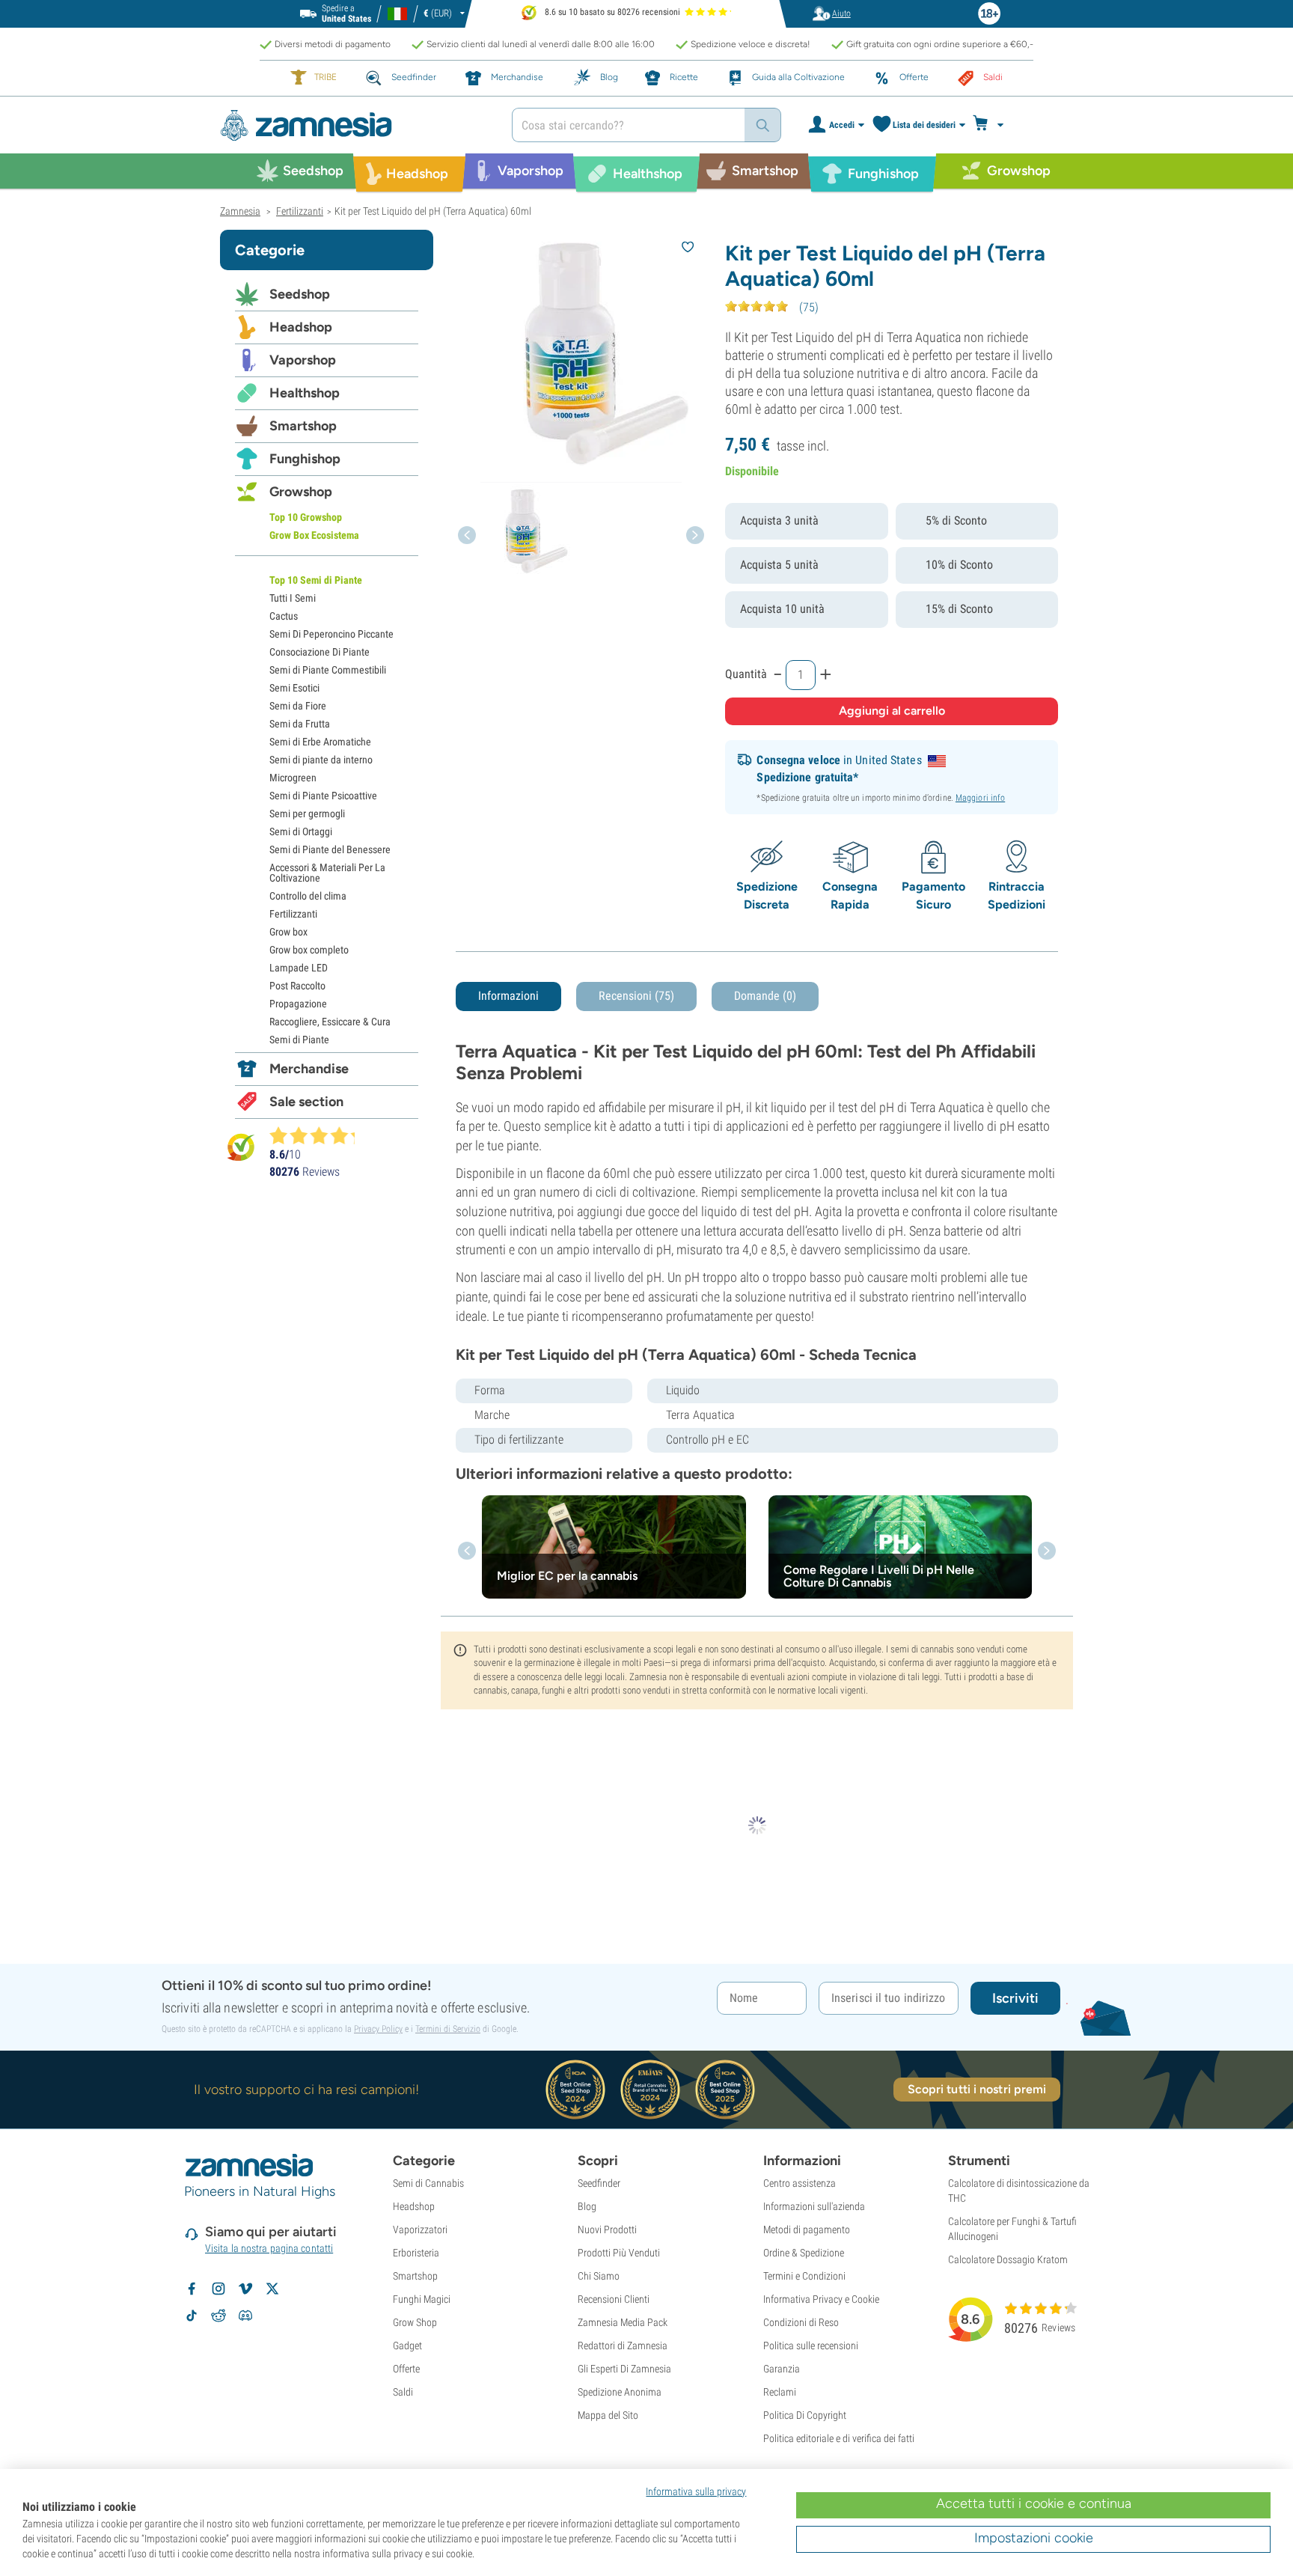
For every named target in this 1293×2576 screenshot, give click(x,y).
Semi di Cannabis (428, 2183)
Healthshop (305, 393)
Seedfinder (599, 2183)
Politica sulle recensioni (811, 2345)
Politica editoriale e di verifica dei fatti (839, 2438)
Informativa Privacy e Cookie (821, 2299)
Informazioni (508, 996)
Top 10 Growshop (306, 517)
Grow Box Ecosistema (314, 535)
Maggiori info (980, 798)
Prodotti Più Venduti (619, 2253)
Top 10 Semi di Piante (316, 580)
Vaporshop (303, 360)
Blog (587, 2206)
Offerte (406, 2369)
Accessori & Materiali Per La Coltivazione (327, 873)
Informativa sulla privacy (696, 2491)
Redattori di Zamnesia (623, 2345)
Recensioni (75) (636, 996)
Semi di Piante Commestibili (328, 670)
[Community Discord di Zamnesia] (245, 2316)
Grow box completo (309, 950)
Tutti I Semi (293, 598)
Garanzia (782, 2369)
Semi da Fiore (298, 706)
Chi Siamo (599, 2276)
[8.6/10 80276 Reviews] (319, 1135)
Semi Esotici (294, 688)
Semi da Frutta (300, 724)
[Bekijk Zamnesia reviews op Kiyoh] (241, 1147)
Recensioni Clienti (614, 2299)
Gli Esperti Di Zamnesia (624, 2369)
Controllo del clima (308, 896)
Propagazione (298, 1004)
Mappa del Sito (608, 2415)
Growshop (301, 492)
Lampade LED (299, 968)
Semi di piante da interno (321, 760)
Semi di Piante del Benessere (330, 849)
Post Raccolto (297, 986)
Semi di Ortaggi (301, 831)
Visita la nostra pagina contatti (269, 2248)
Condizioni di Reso (801, 2322)
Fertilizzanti (293, 914)
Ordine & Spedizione (804, 2253)
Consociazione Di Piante (320, 652)
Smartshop (303, 426)
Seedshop (300, 294)
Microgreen (293, 778)
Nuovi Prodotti (607, 2229)
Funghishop (305, 459)
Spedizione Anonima (620, 2392)
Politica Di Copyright (805, 2415)
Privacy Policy (378, 2029)
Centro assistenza (800, 2183)
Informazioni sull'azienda (814, 2206)
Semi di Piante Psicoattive (323, 796)
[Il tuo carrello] (993, 125)
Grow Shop (415, 2322)
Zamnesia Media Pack (623, 2322)
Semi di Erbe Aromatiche (320, 742)
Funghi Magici (422, 2299)
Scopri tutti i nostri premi (977, 2089)
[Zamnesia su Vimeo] (245, 2289)
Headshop (301, 327)
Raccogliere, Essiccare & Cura (330, 1022)
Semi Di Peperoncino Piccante (331, 634)
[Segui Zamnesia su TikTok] (192, 2316)
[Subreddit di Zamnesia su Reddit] (218, 2316)
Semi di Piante (299, 1040)
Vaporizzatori (420, 2229)
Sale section (306, 1102)
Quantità (746, 674)
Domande (765, 996)
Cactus (284, 616)
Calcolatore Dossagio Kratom (1008, 2259)
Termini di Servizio (448, 2029)
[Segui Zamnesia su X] (272, 2289)
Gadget (407, 2345)
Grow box (288, 932)
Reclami (780, 2392)
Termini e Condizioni (804, 2276)
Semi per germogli (307, 814)
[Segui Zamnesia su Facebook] (192, 2289)
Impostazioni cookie (1034, 2538)
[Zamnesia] (355, 125)
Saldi (403, 2392)
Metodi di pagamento (807, 2229)
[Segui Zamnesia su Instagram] (218, 2289)
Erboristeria (416, 2253)
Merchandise (309, 1069)
